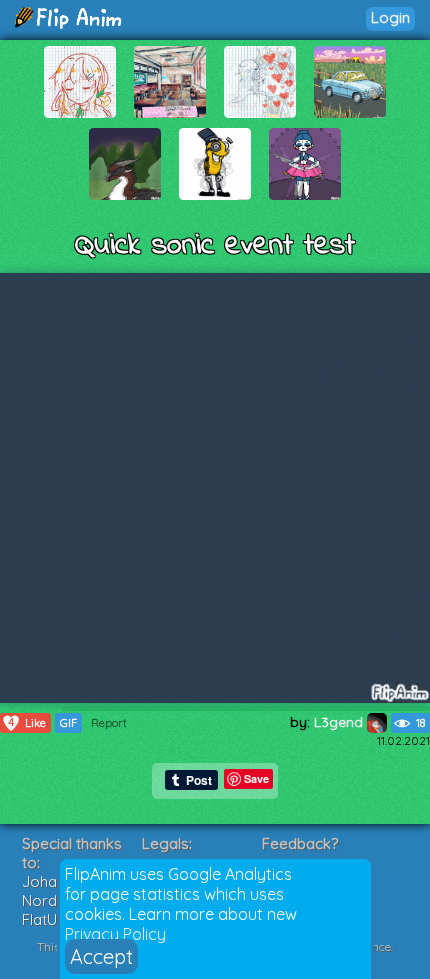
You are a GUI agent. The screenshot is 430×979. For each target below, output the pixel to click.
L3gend (340, 722)
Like (27, 722)
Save (256, 778)
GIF (68, 723)
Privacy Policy (115, 934)
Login (390, 17)
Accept (101, 956)
